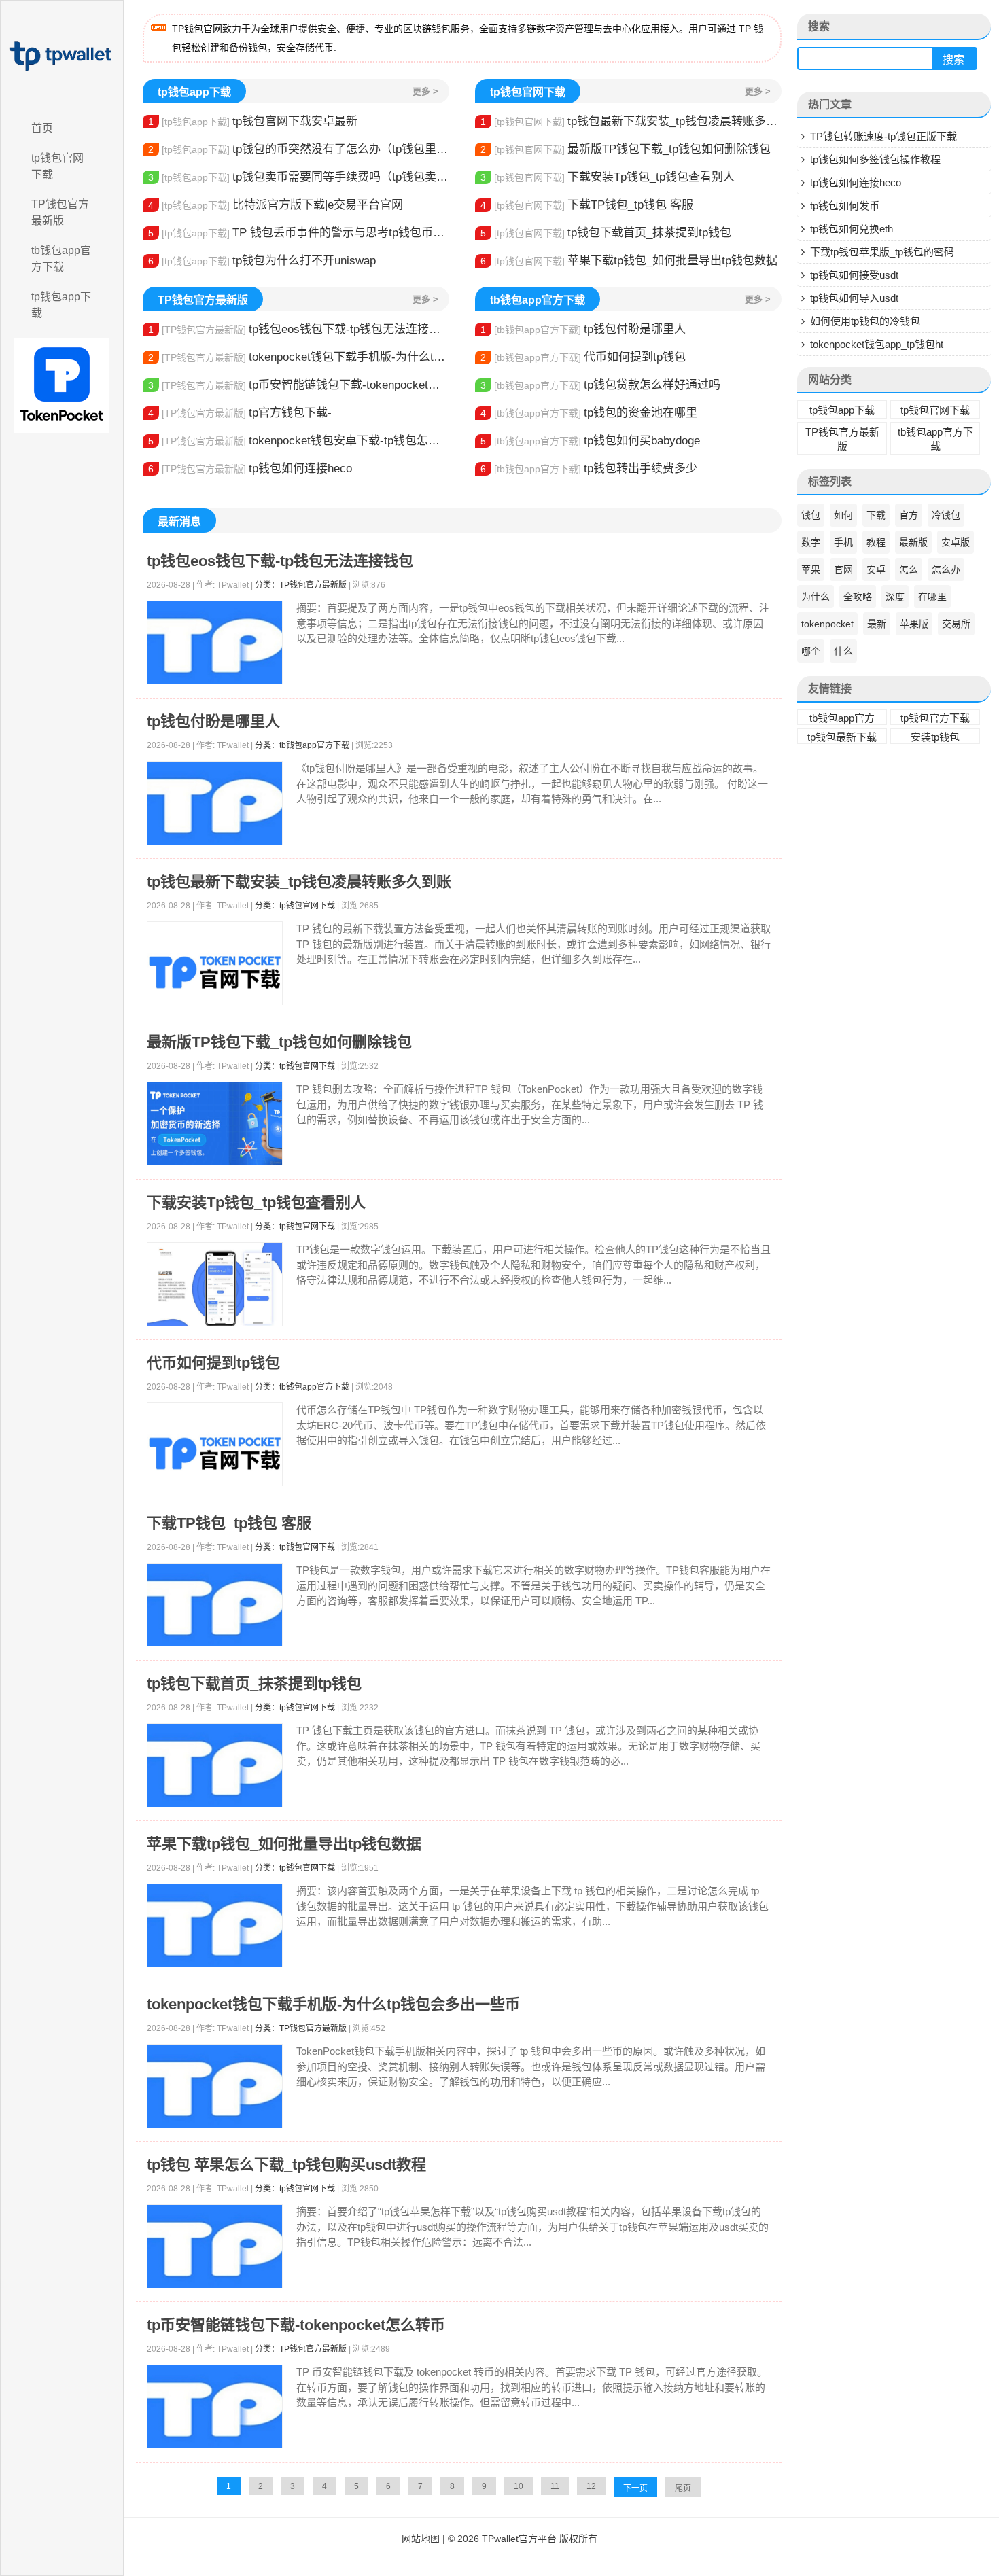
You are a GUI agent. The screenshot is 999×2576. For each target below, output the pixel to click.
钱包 (811, 515)
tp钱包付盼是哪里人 (583, 329)
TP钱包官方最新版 (60, 212)
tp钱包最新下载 (842, 737)
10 (519, 2486)
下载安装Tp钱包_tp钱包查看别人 (608, 177)
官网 (843, 569)
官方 (909, 515)
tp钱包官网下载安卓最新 (253, 121)
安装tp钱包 (935, 737)
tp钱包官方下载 (935, 718)
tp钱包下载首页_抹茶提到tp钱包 (606, 233)
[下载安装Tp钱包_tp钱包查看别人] (215, 1285)
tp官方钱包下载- (240, 413)
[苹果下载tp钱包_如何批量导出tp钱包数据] (215, 1926)
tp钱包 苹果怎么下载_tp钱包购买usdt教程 (286, 2165)
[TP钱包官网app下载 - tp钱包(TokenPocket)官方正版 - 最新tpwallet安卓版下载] (62, 56)
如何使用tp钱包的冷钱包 (865, 321)
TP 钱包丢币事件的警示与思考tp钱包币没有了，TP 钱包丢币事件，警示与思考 (299, 233)
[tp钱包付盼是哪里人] (215, 804)
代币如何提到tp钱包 (583, 357)
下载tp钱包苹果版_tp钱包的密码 (882, 252)
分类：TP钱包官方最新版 (301, 585)
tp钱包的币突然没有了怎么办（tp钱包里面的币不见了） (299, 149)
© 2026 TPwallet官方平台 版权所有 (523, 2539)
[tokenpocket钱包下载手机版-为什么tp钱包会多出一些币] (215, 2086)
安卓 (876, 569)
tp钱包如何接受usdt (854, 275)
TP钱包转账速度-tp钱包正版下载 (883, 136)
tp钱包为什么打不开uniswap (262, 261)
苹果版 (914, 624)
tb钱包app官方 (842, 718)
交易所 (956, 624)
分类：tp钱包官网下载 (295, 906)
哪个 (811, 651)
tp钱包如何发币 (845, 206)
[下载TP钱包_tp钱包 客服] (215, 1605)
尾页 (683, 2488)
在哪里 (932, 597)
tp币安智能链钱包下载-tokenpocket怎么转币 (299, 385)
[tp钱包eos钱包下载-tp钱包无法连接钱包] (215, 643)
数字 (811, 542)
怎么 (909, 569)
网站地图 (421, 2539)
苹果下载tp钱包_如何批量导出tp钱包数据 (629, 261)
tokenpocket (827, 624)
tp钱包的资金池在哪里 (589, 413)
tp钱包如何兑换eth (852, 229)
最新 (877, 624)
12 (591, 2486)
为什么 (816, 597)
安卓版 (956, 542)
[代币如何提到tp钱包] (215, 1453)
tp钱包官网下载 (57, 166)
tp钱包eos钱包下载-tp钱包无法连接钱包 (299, 329)
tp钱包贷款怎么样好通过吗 (600, 385)
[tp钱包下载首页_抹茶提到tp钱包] (215, 1766)
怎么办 (946, 569)
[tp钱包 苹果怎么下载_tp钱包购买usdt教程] (215, 2247)
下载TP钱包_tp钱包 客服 (587, 205)
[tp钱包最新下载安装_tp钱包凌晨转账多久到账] (215, 972)
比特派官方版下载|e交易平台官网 (276, 205)
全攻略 (858, 597)
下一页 (635, 2488)
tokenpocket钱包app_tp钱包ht (877, 344)
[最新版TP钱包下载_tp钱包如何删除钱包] (215, 1124)
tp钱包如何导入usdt (854, 298)
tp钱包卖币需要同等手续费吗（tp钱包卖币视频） (299, 177)
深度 (895, 597)
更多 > (425, 91)
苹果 (811, 569)
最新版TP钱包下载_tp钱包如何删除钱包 (626, 149)
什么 (843, 651)
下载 (876, 515)
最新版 (913, 542)
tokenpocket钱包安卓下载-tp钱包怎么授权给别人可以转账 (299, 441)
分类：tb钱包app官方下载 (302, 745)
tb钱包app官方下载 (61, 259)
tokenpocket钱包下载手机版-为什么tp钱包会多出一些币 (299, 357)
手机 (843, 542)
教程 (876, 542)
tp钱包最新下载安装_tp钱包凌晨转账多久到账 (631, 121)
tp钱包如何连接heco (250, 469)
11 (555, 2486)
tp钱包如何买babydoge (590, 441)
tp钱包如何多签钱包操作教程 (875, 159)
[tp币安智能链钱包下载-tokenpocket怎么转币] (215, 2407)
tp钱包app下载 (61, 305)
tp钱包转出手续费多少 (589, 469)
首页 (42, 128)
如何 (843, 515)
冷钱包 (946, 515)
